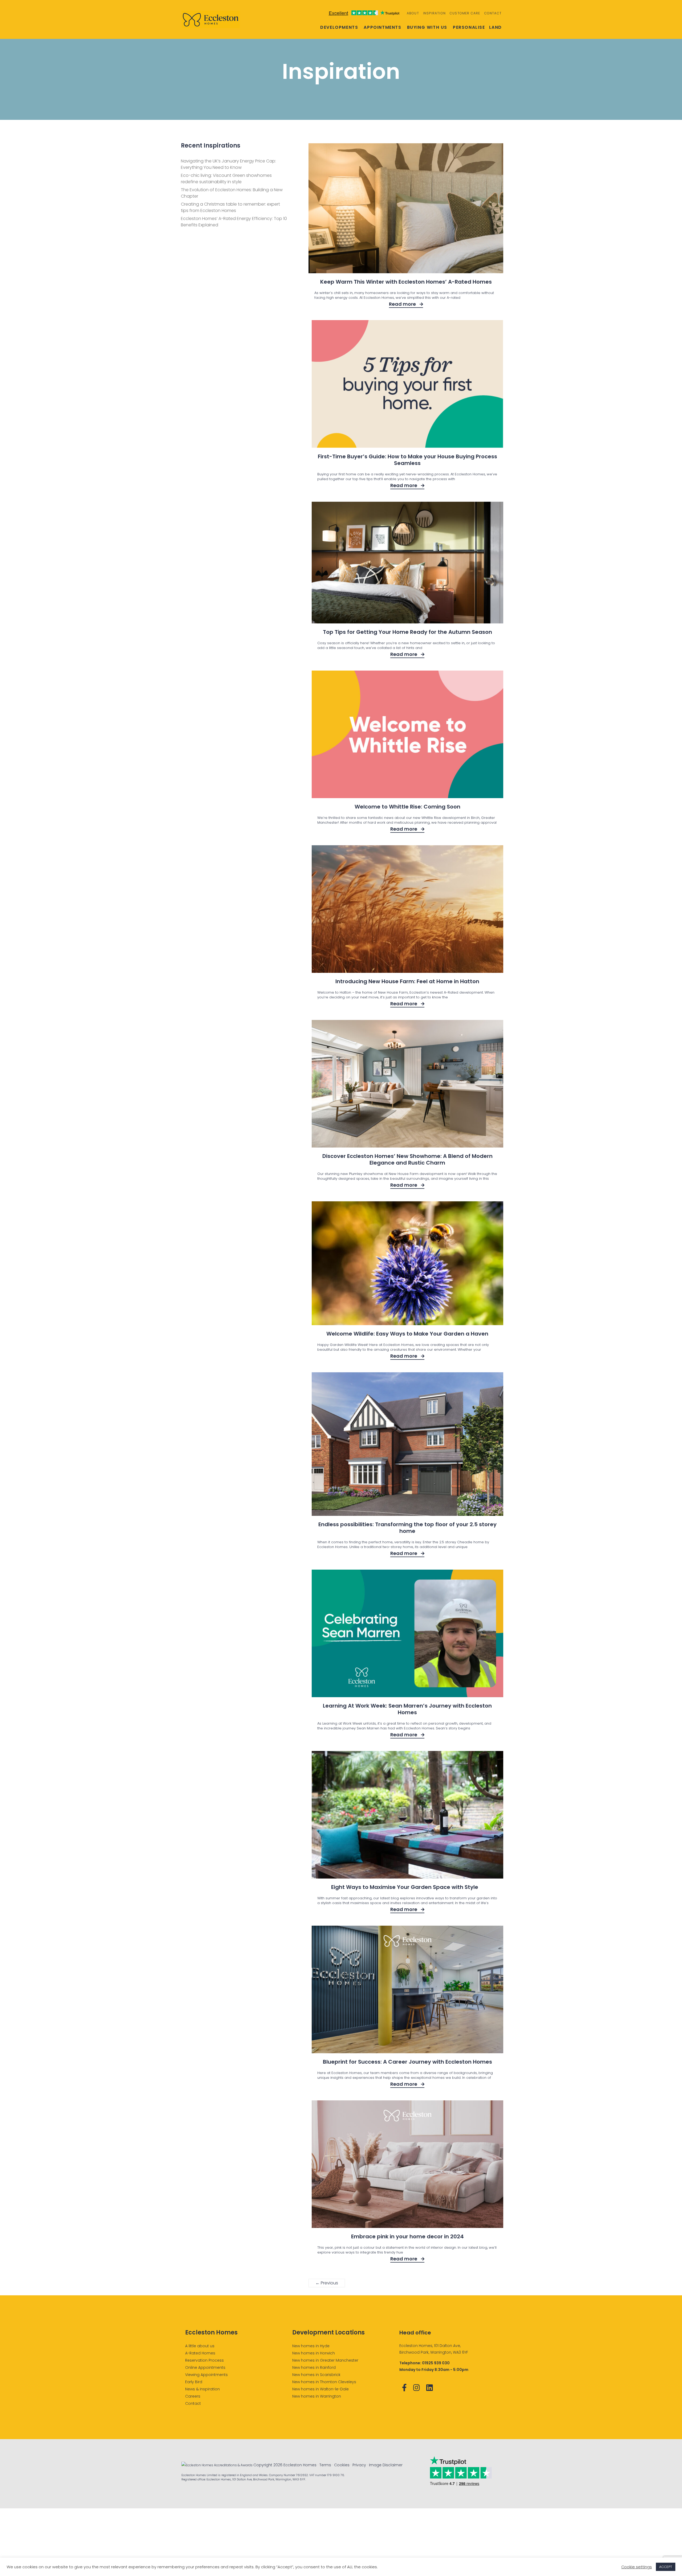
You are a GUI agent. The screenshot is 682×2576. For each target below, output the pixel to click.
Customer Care (465, 13)
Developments (339, 27)
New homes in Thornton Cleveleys (324, 2382)
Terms (325, 2465)
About (413, 13)
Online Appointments (205, 2367)
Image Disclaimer (386, 2465)
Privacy (359, 2465)
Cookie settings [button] (637, 2567)
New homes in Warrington (317, 2396)
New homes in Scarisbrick (316, 2375)
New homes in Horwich (314, 2353)
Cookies (342, 2465)
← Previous (327, 2283)
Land (496, 27)
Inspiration (434, 13)
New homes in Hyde (311, 2346)
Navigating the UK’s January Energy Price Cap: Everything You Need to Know (228, 164)
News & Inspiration (202, 2389)
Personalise (469, 27)
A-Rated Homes (200, 2353)
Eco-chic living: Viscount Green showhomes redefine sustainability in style (226, 179)
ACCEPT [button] (666, 2567)
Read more (403, 304)
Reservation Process (204, 2360)
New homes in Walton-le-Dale (320, 2389)
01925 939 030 (436, 2363)
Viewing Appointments (206, 2375)
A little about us (200, 2346)
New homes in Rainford (314, 2367)
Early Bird (194, 2382)
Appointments (382, 27)
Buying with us (427, 27)
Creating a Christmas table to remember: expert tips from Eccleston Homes (230, 207)
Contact (493, 13)
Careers (193, 2396)
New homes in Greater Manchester (325, 2360)
